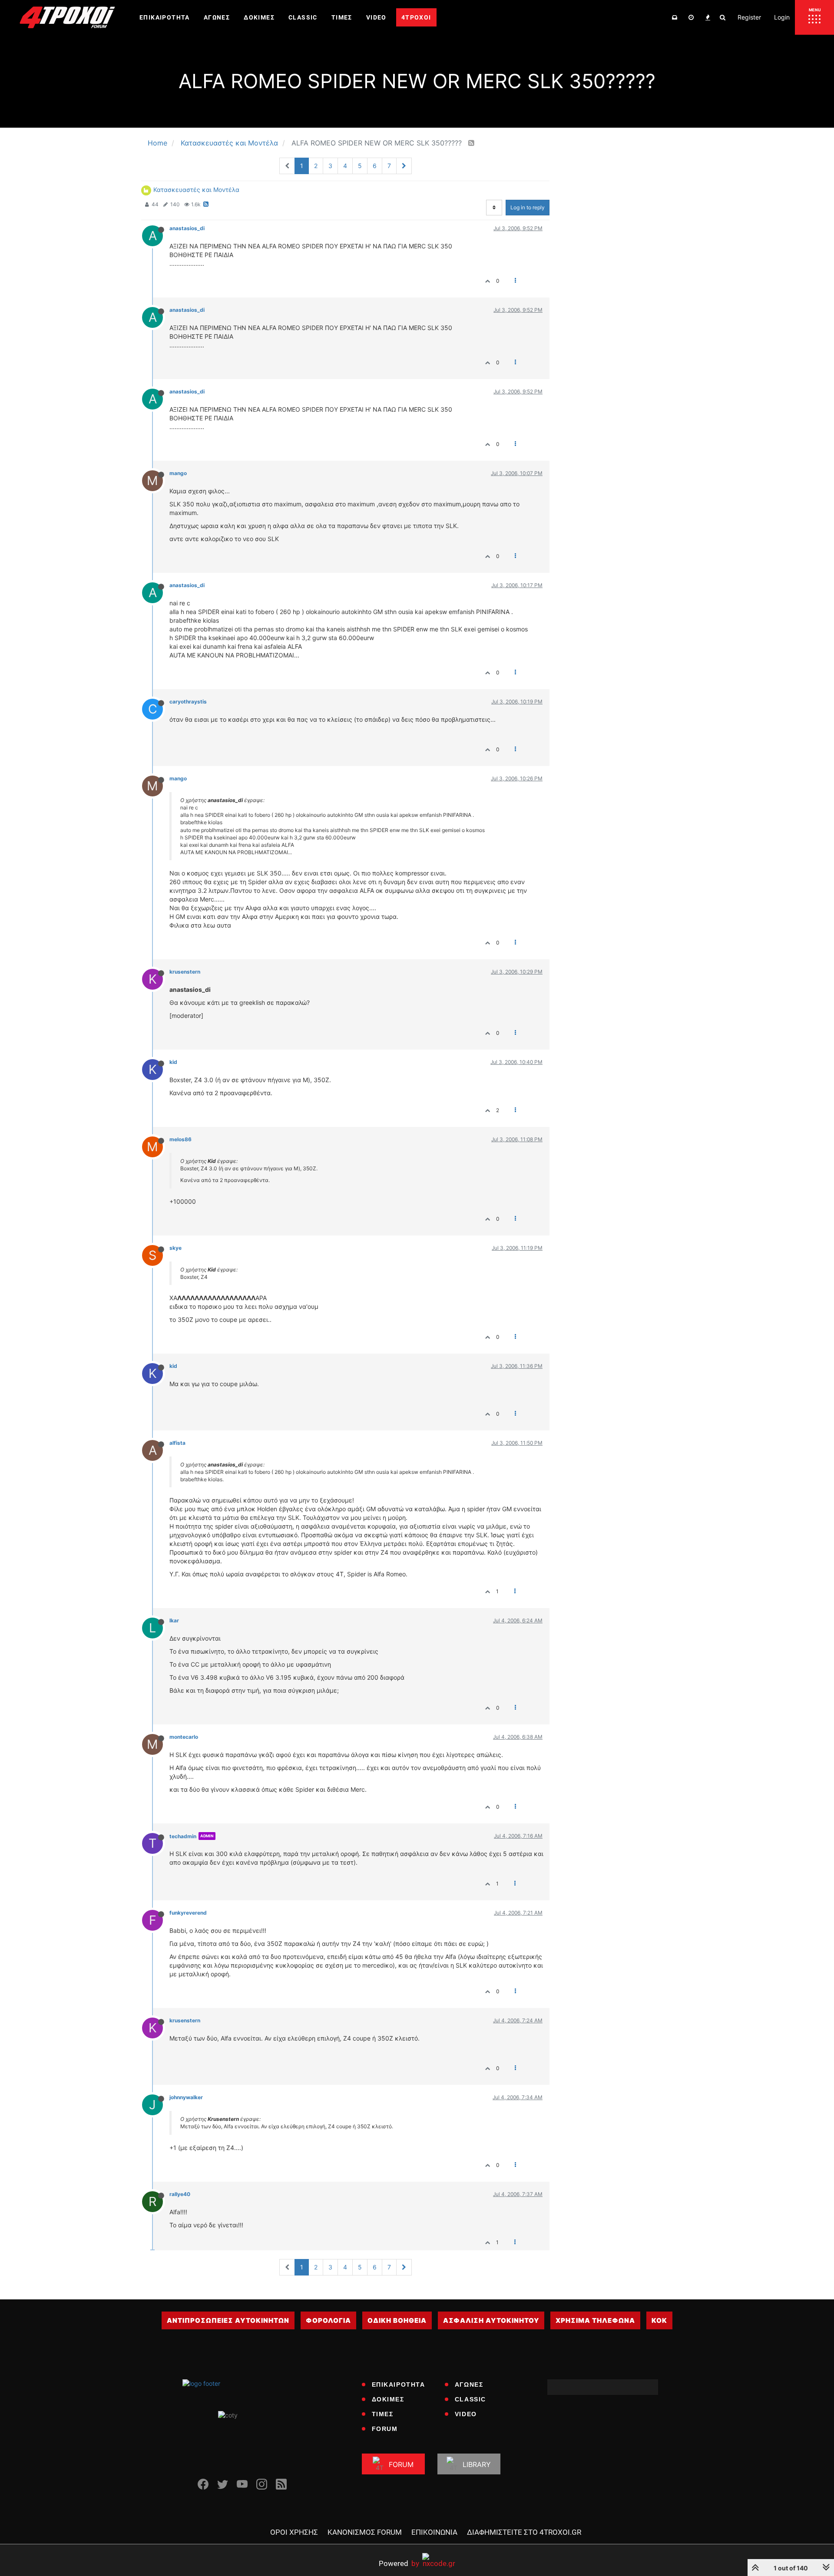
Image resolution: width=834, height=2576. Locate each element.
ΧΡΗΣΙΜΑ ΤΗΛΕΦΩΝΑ (595, 2320)
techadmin (183, 1836)
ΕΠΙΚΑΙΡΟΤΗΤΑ (399, 2384)
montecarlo (184, 1737)
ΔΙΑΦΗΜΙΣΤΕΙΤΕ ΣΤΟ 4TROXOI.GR (524, 2532)
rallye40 (180, 2194)
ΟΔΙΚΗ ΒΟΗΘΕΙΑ (397, 2320)
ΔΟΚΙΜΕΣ (388, 2399)
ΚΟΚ (659, 2320)
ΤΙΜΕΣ (383, 2414)
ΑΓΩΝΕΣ (469, 2384)
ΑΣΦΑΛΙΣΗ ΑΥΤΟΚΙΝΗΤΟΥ (491, 2320)
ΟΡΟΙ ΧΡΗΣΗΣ (294, 2532)
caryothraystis (188, 702)
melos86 (180, 1139)
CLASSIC (470, 2399)
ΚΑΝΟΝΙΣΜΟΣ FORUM (365, 2532)
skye (175, 1248)
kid (173, 1062)
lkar (174, 1620)
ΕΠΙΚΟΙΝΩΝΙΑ (434, 2532)
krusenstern (185, 972)
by (399, 2563)
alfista (177, 1443)
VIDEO (466, 2414)
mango (178, 473)
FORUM (385, 2429)
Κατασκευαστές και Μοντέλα (196, 190)
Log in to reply (528, 207)
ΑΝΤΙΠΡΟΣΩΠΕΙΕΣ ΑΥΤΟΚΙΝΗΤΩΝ (228, 2320)
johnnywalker (186, 2097)
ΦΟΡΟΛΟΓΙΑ (328, 2320)
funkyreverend (188, 1913)
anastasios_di (187, 228)
